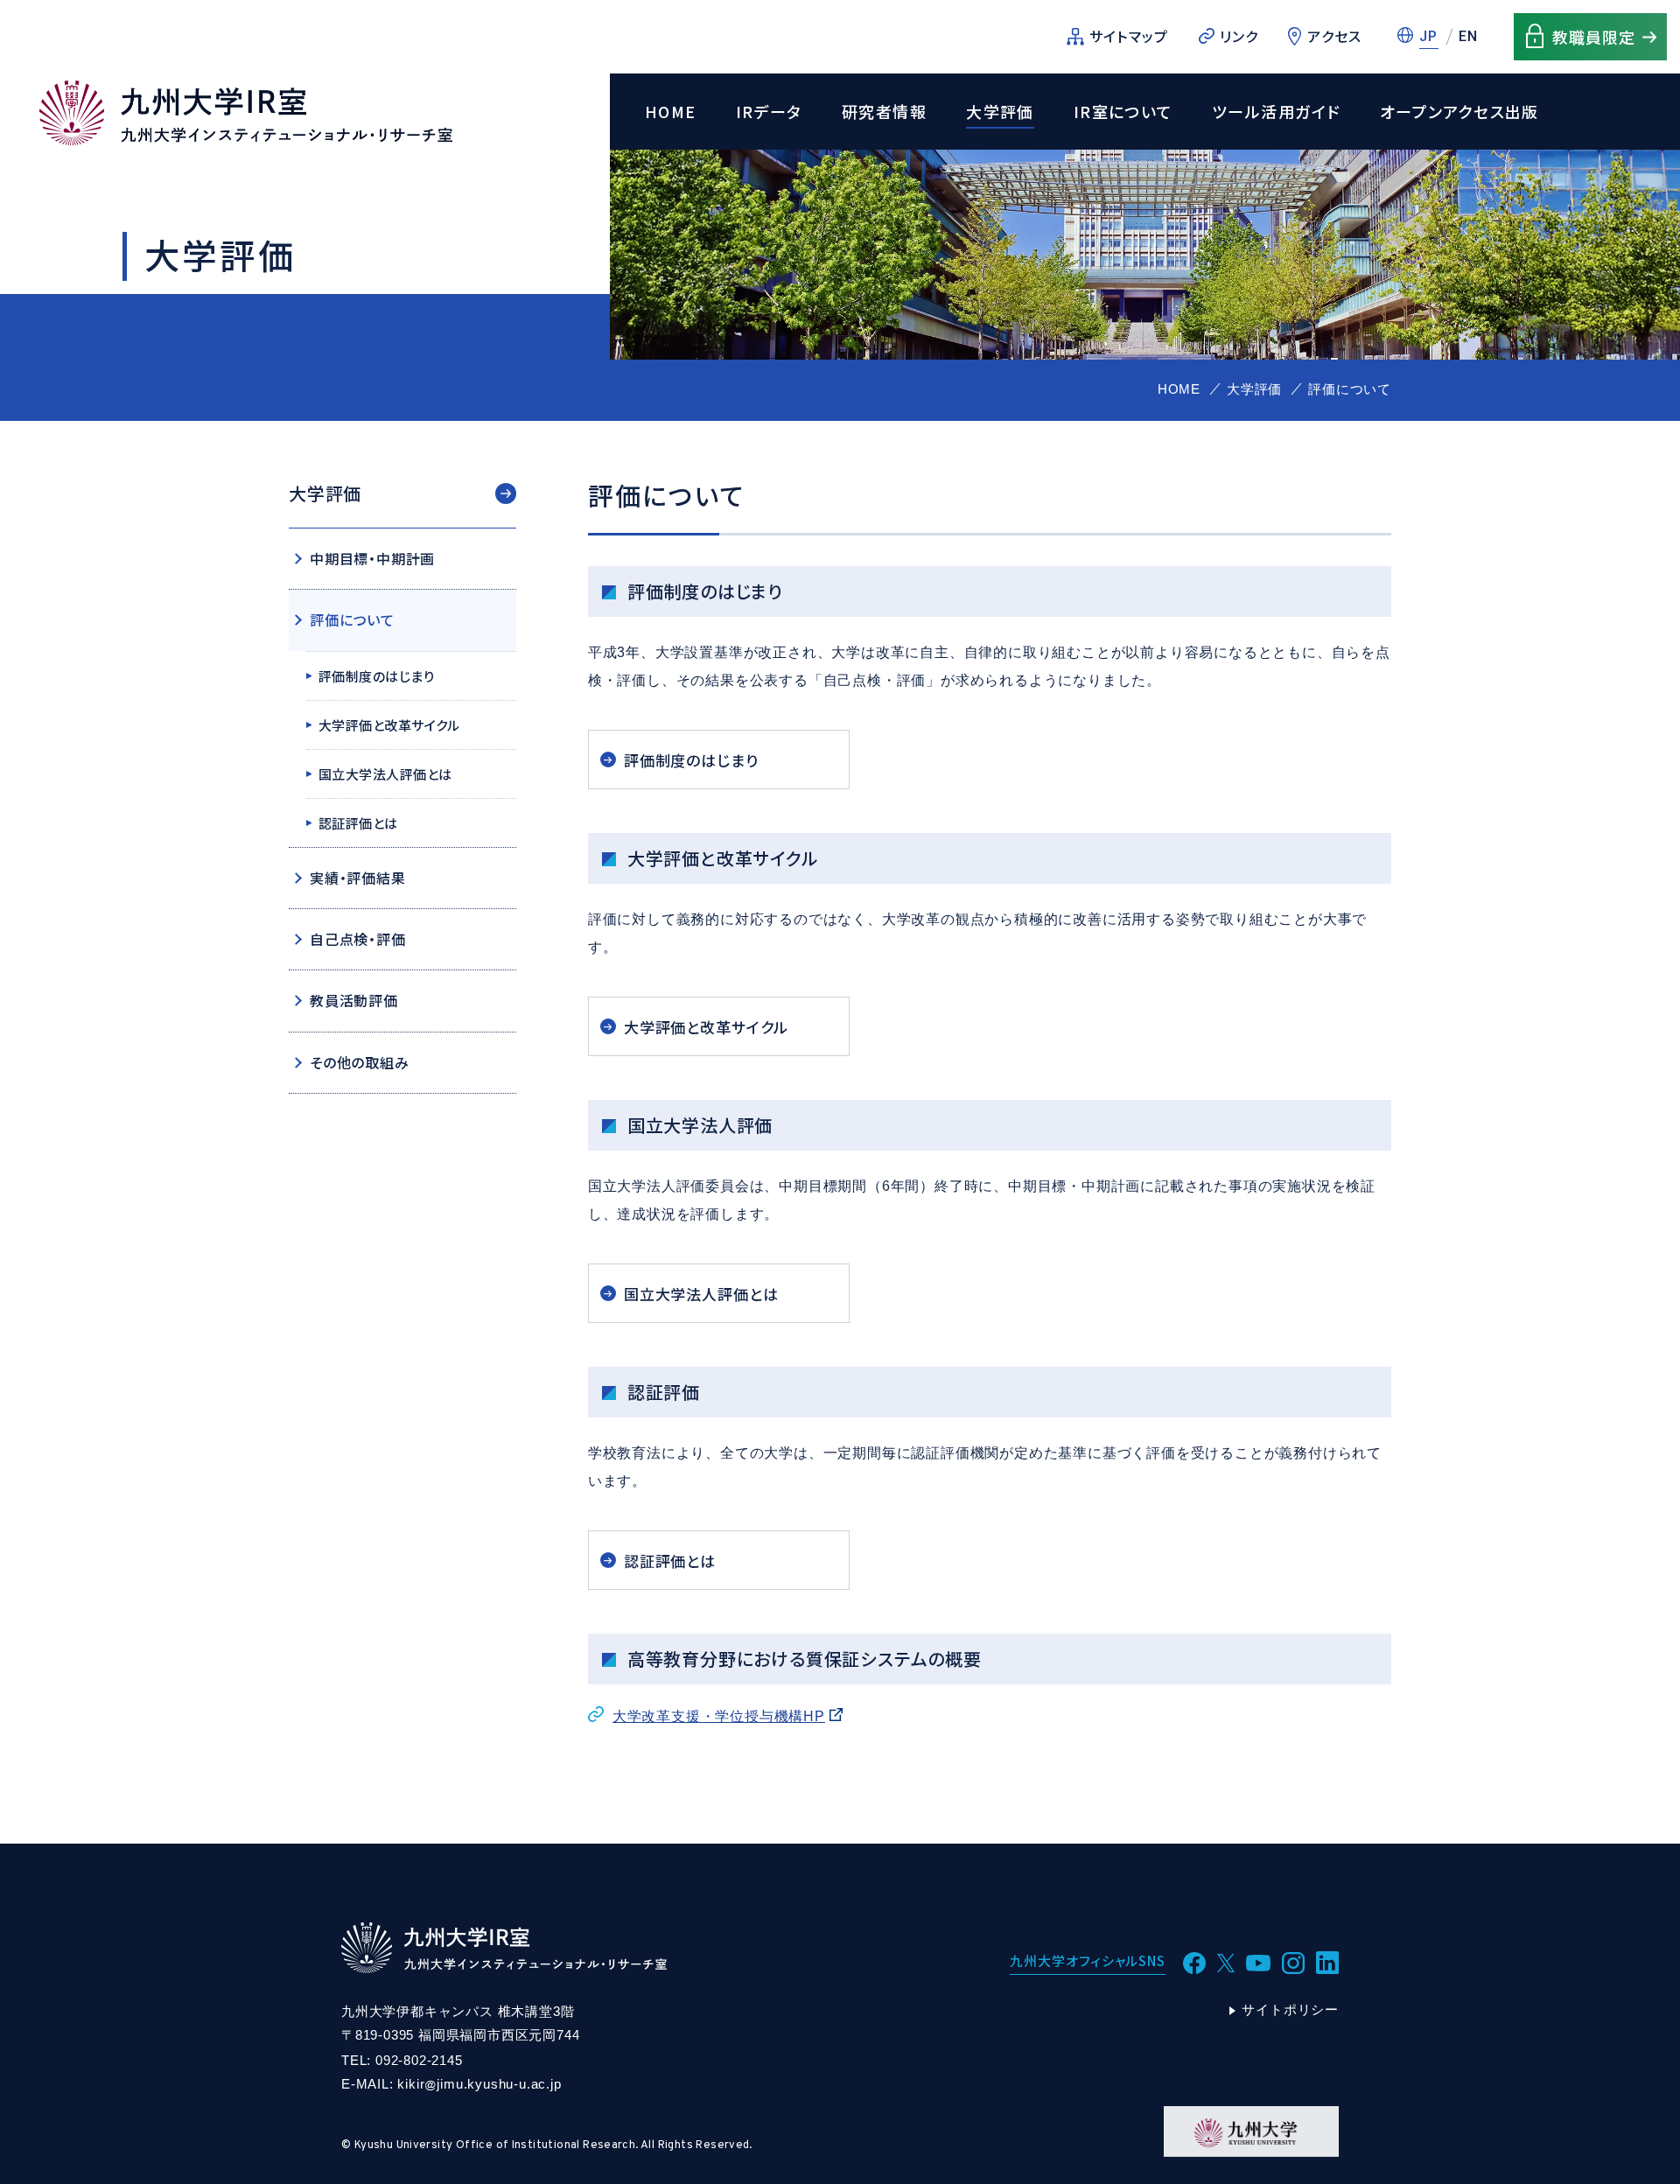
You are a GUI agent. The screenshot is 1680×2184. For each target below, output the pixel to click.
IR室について (1123, 112)
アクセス (1334, 36)
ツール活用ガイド (1276, 112)
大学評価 (1000, 112)
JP (1429, 36)
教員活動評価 (354, 1000)
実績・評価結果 (358, 878)
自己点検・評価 (358, 939)
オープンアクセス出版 (1459, 112)
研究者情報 (884, 112)
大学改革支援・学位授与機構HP (719, 1716)
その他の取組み (360, 1062)
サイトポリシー (1290, 2009)
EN (1469, 36)
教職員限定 (1594, 37)
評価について (352, 619)
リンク (1239, 36)
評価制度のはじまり (691, 760)
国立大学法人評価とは (701, 1294)
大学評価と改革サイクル (706, 1027)
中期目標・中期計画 (372, 558)
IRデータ (769, 112)
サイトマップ (1129, 36)
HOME (671, 112)
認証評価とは (670, 1561)
